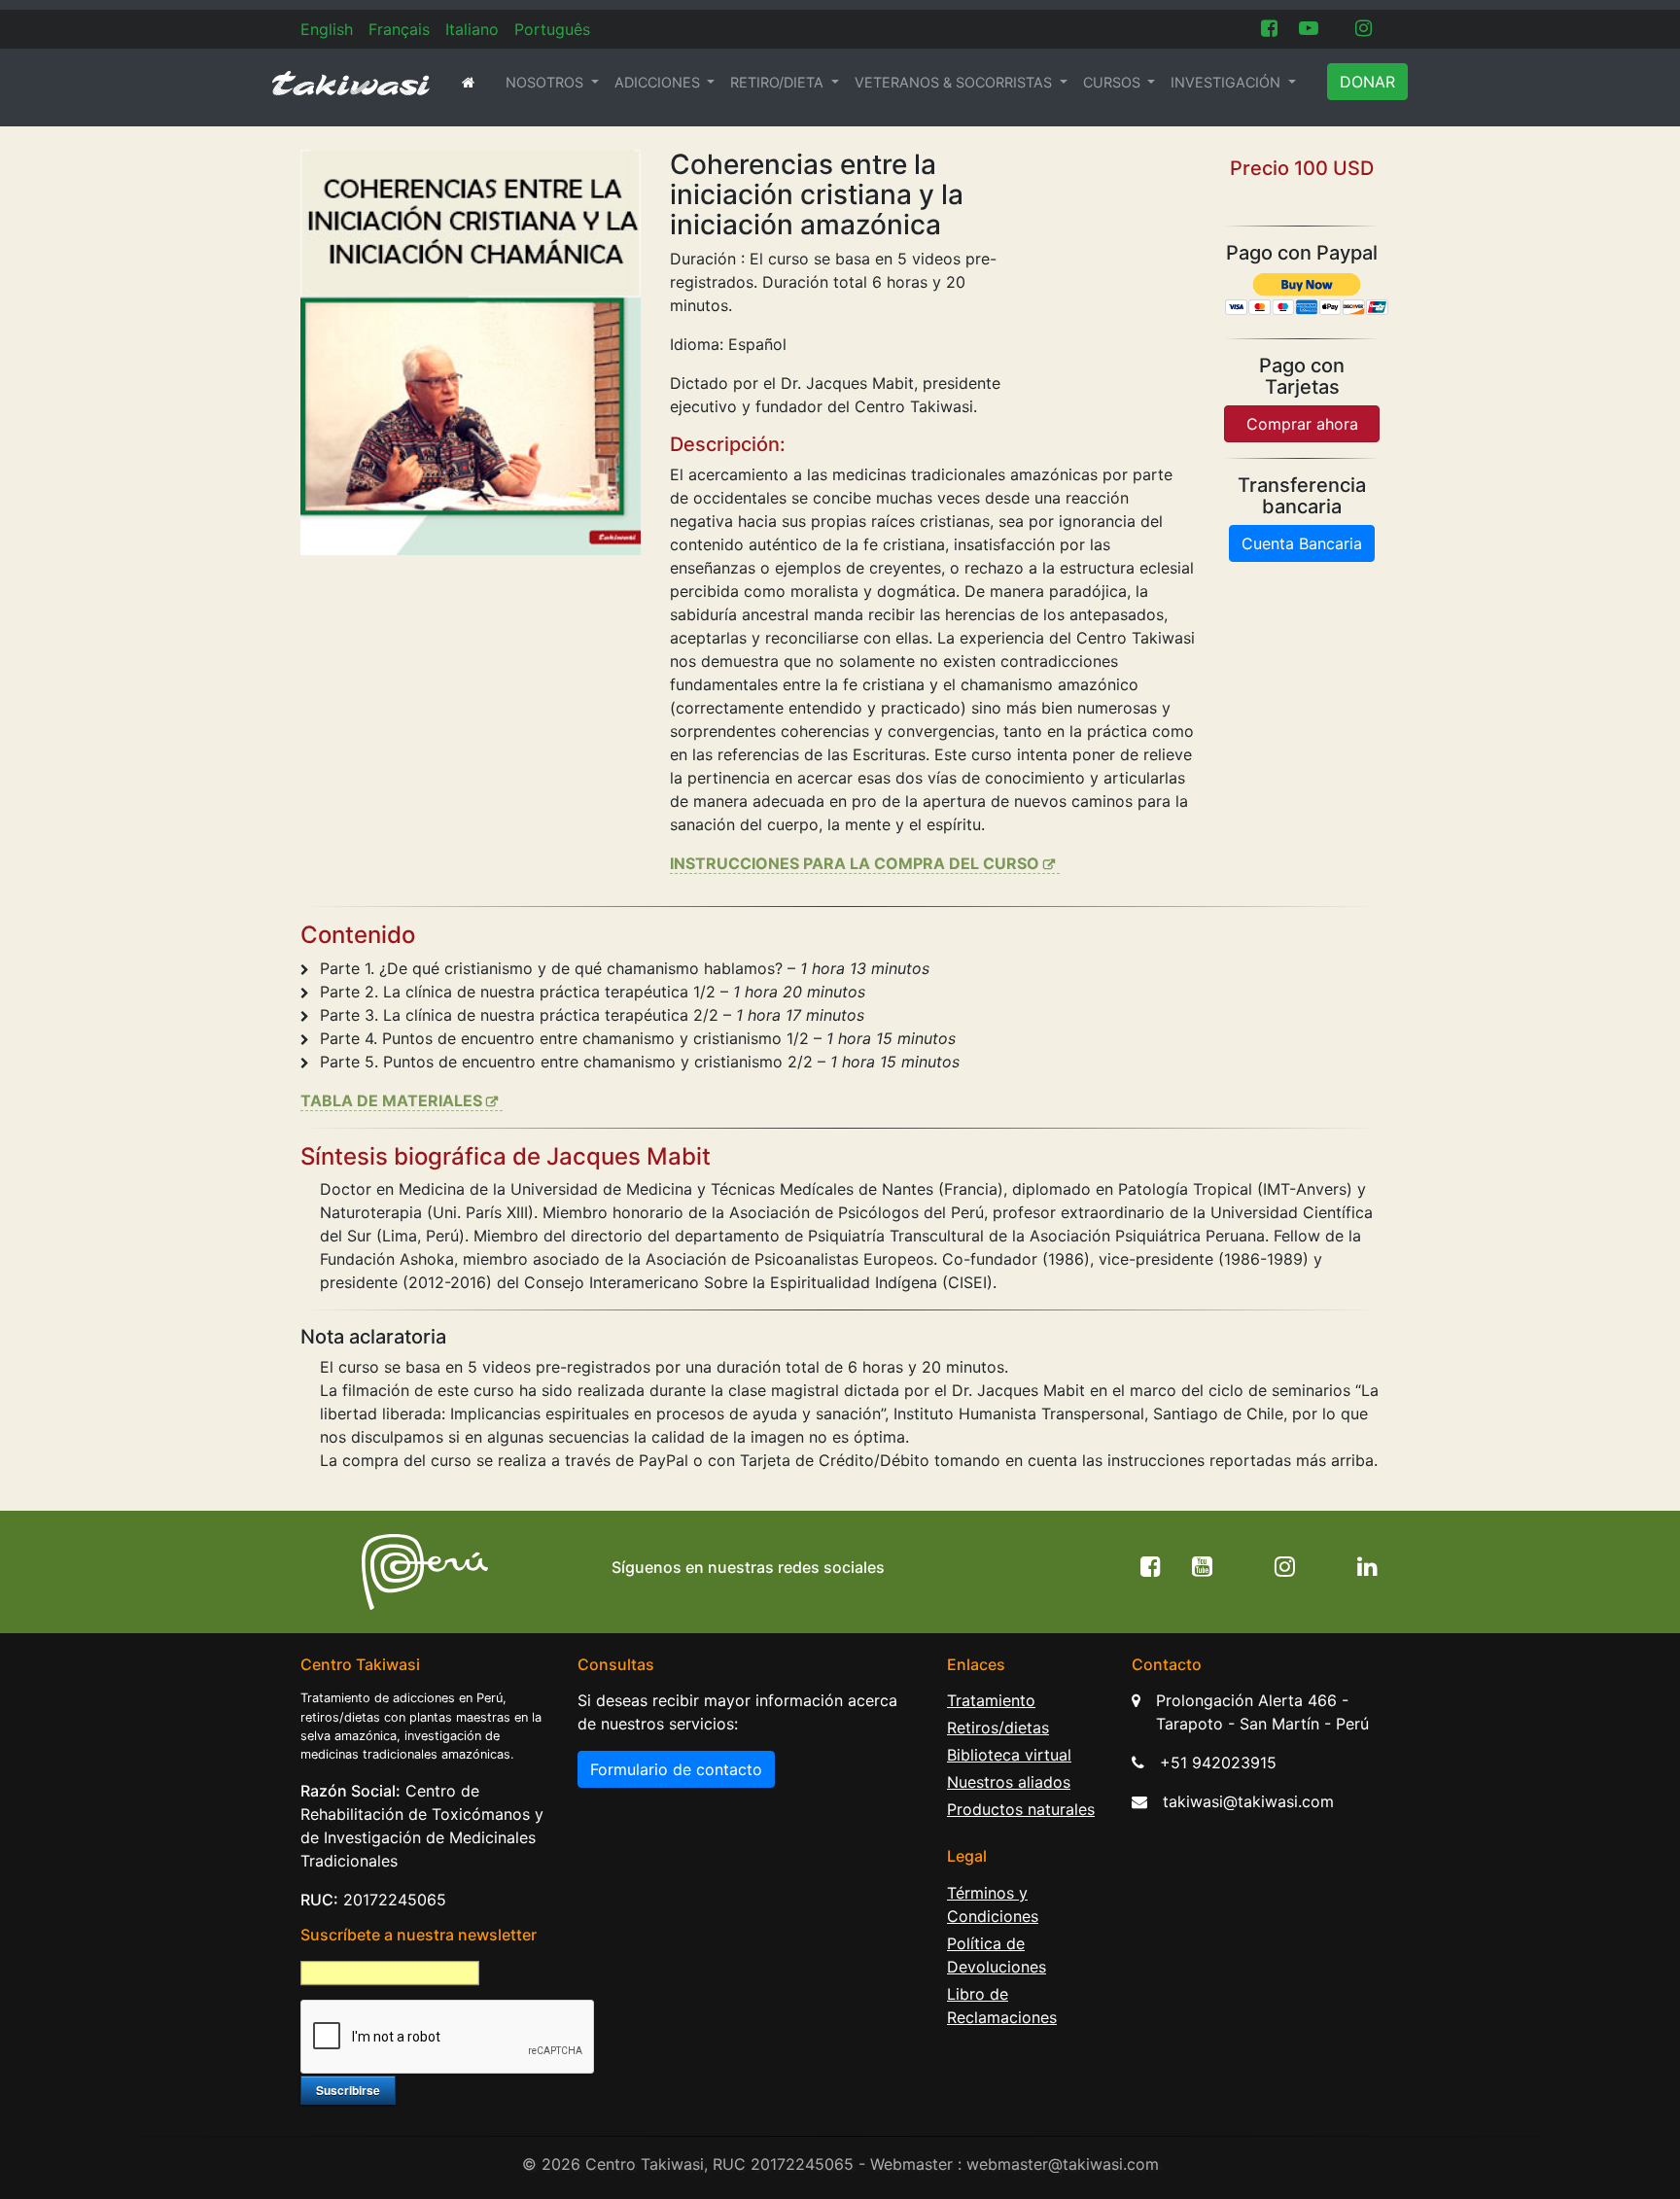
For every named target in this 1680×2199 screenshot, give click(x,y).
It (472, 29)
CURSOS (1114, 82)
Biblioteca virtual (1009, 1755)
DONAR (1367, 82)
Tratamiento (991, 1700)
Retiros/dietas (998, 1728)
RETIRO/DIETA (779, 82)
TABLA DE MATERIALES (391, 1100)
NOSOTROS (546, 82)
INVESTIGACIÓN (1227, 82)
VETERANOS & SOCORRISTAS (955, 82)
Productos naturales (1021, 1809)
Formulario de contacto (676, 1769)
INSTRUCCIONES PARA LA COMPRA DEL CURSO (855, 863)
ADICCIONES (659, 82)
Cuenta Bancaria (1302, 543)
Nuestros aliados (1009, 1782)
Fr (399, 29)
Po (552, 29)
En (327, 29)
